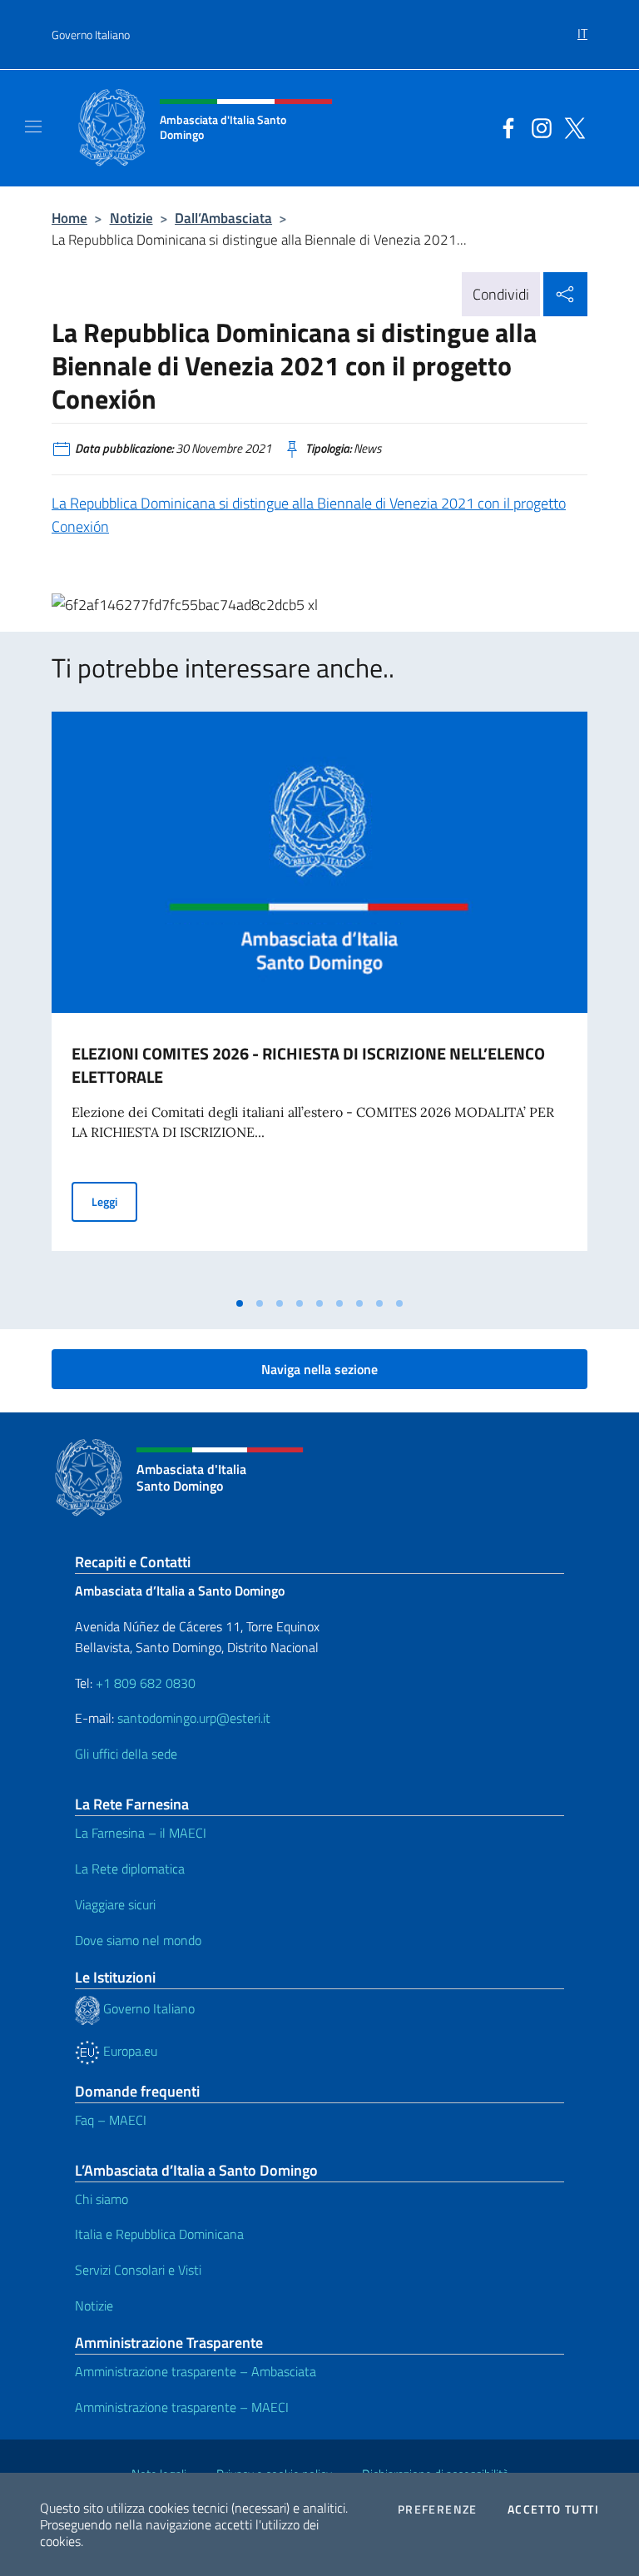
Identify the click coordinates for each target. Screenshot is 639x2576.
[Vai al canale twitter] (571, 127)
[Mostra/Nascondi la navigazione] (33, 127)
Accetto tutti (553, 2509)
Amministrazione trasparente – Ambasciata (196, 2371)
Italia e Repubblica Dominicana (159, 2234)
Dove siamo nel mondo (138, 1940)
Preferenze (438, 2509)
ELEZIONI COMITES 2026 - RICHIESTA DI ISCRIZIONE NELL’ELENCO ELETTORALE (308, 1065)
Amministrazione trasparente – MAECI (182, 2407)
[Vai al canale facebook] (504, 127)
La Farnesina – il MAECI (141, 1833)
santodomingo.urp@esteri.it (194, 1718)
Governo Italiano (91, 35)
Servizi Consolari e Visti (138, 2270)
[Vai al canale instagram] (537, 127)
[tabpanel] (319, 1000)
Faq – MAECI (111, 2120)
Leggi (114, 1201)
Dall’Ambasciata (223, 218)
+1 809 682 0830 (146, 1683)
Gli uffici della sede (126, 1754)
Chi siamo (102, 2199)
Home (69, 218)
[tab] (240, 1303)
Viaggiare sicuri (115, 1904)
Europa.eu (129, 2051)
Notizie (131, 218)
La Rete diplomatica (130, 1869)
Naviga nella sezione (319, 1369)
